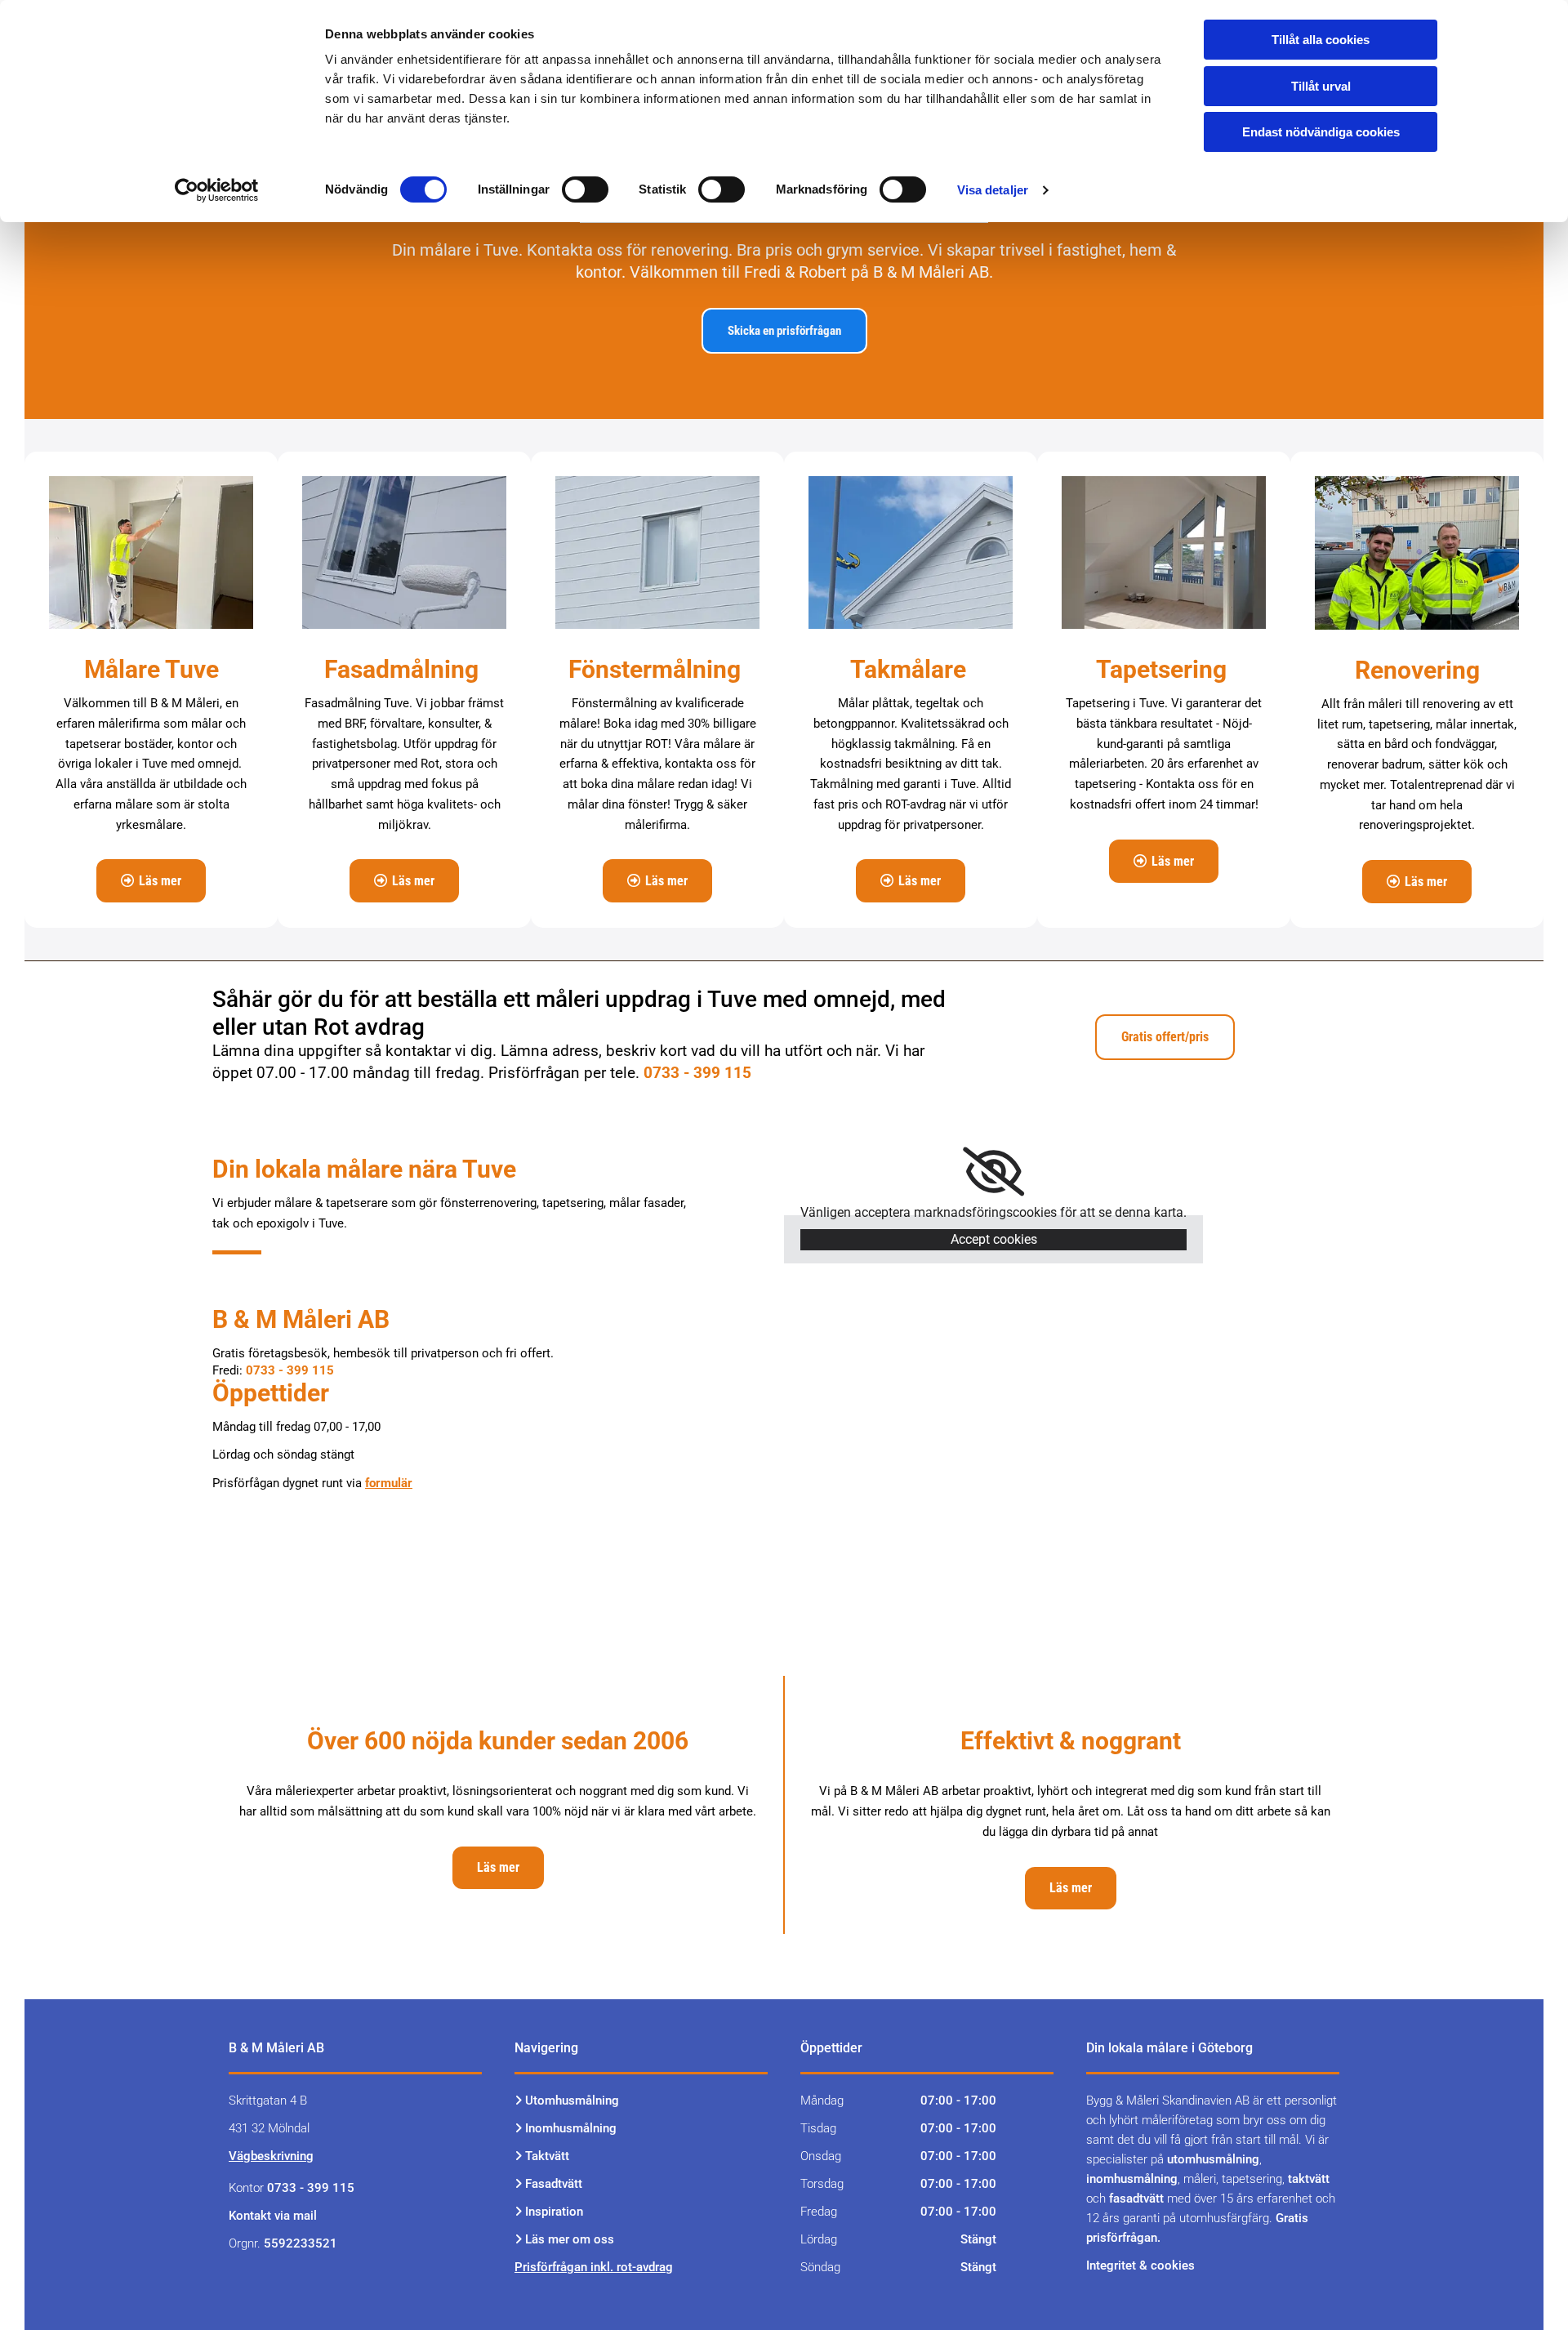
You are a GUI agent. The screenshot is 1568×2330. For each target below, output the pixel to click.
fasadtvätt (1136, 2199)
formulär (389, 1483)
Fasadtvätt (554, 2184)
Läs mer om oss (570, 2239)
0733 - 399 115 (697, 1073)
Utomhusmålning (572, 2101)
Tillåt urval (1321, 86)
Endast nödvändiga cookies (1321, 132)
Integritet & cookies (1140, 2265)
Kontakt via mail (273, 2216)
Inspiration (554, 2212)
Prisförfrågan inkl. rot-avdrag (594, 2267)
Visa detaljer (993, 190)
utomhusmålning (1213, 2159)
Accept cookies (994, 1239)
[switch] (585, 189)
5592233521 (301, 2243)
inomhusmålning (1132, 2179)
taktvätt (1309, 2179)
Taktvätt (549, 2156)
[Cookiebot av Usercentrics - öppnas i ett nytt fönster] (217, 190)
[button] (784, 331)
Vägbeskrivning (271, 2156)
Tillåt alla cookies (1321, 40)
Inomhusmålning (571, 2128)
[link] (993, 1172)
